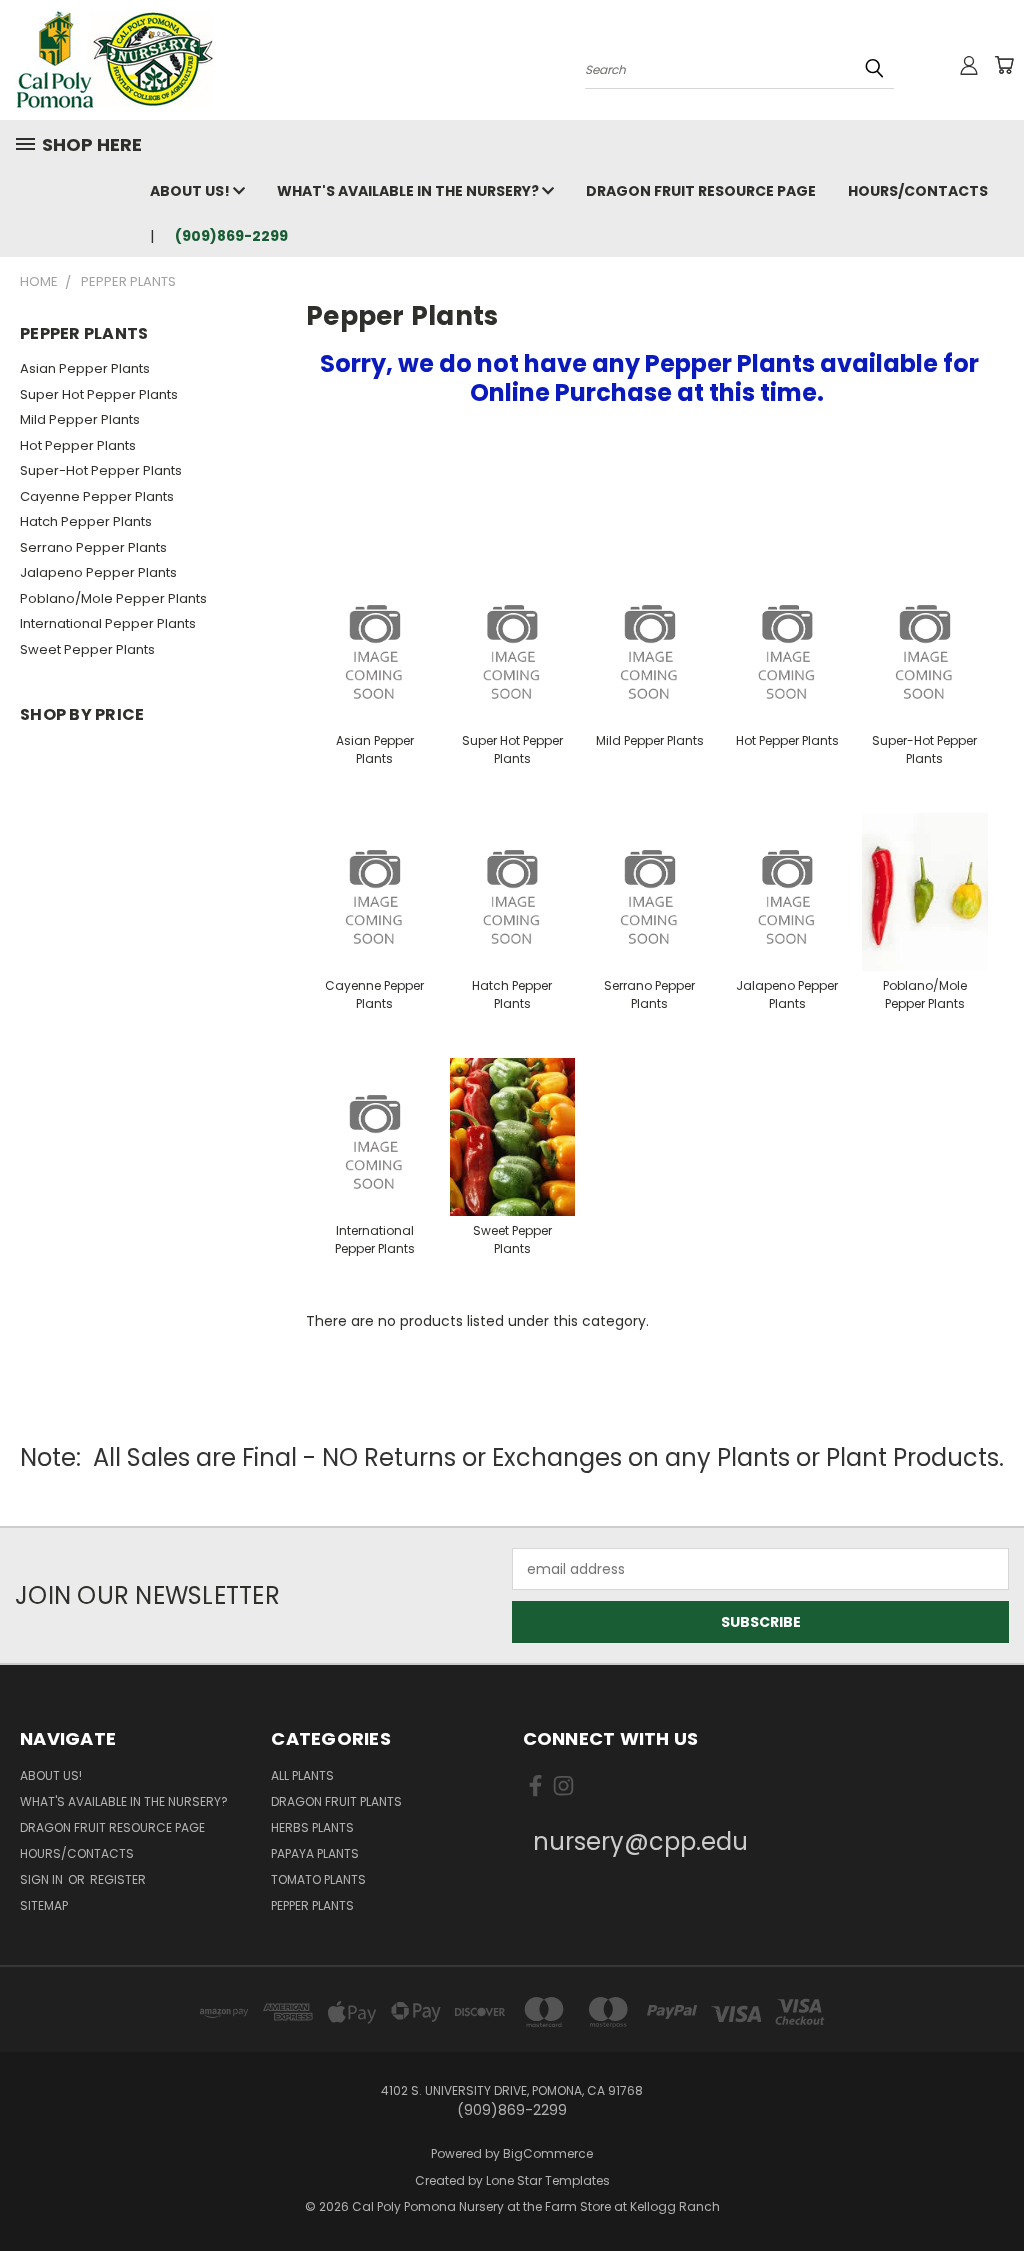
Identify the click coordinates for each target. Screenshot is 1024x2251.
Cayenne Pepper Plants (97, 496)
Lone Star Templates (548, 2180)
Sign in (43, 1879)
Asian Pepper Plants (85, 368)
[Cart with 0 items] (1004, 65)
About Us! (191, 191)
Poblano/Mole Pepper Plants (113, 598)
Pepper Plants (312, 1905)
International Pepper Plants (108, 623)
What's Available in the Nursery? (409, 191)
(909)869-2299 (231, 236)
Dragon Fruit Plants (336, 1801)
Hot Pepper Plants (78, 445)
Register (118, 1879)
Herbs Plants (312, 1827)
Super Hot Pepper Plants (99, 394)
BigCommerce (548, 2153)
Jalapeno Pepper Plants (98, 572)
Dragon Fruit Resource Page (701, 191)
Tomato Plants (318, 1879)
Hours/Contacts (918, 191)
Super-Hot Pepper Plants (101, 470)
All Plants (302, 1775)
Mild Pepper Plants (80, 419)
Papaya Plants (315, 1853)
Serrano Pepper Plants (93, 547)
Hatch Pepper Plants (86, 521)
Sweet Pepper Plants (87, 649)
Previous (993, 2188)
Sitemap (44, 1905)
